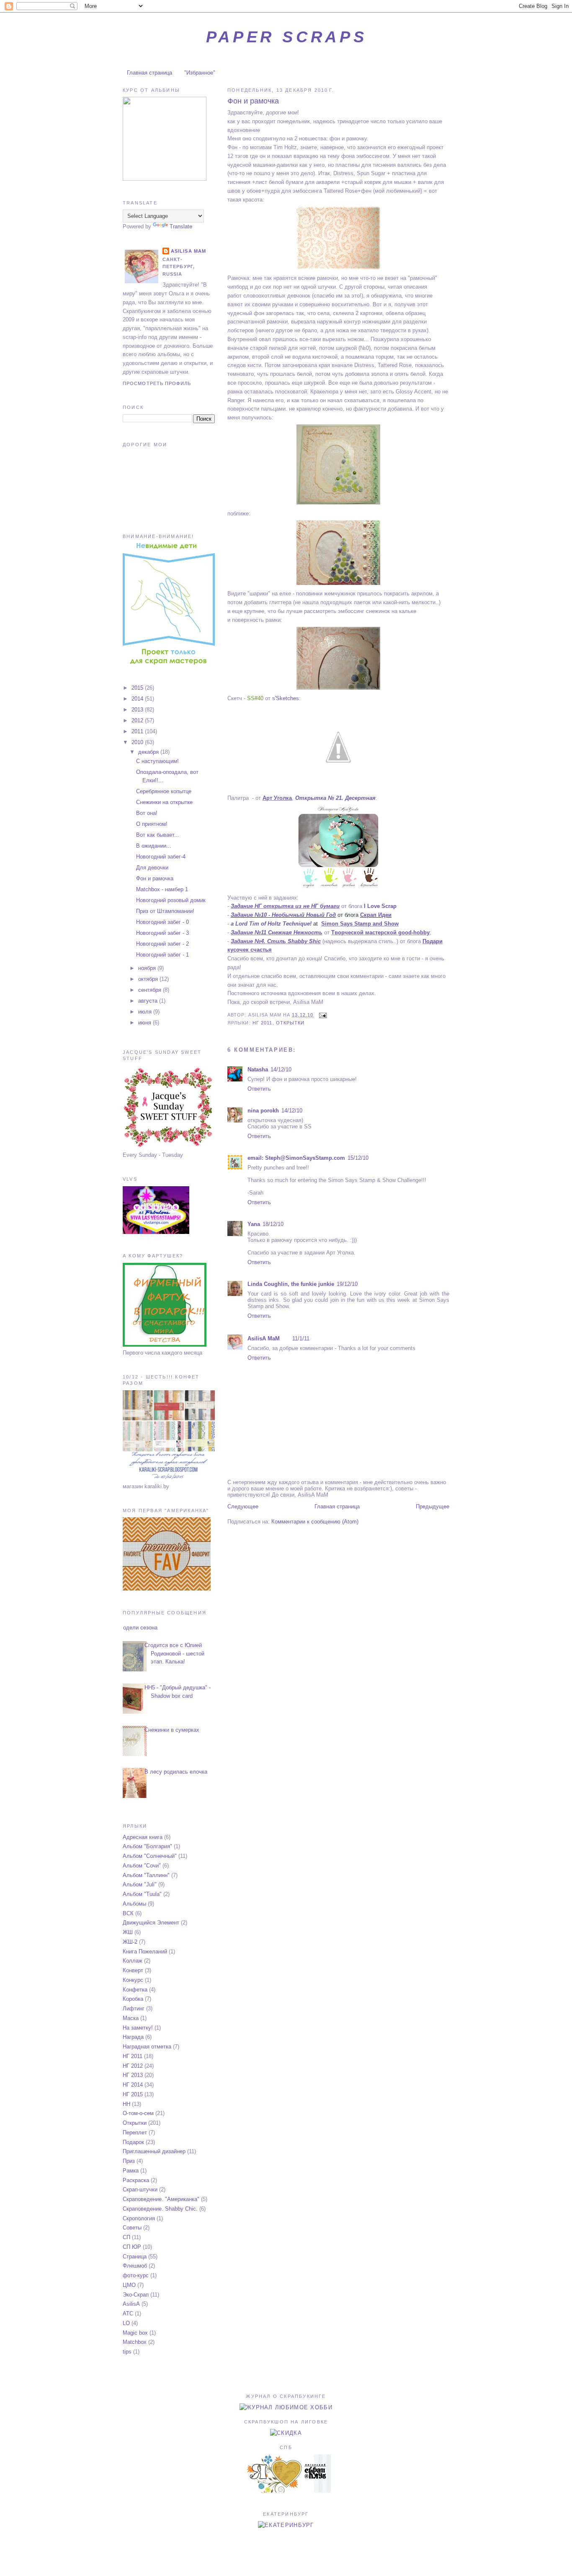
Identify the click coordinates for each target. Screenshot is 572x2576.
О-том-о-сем (138, 2113)
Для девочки (152, 868)
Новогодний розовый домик (171, 900)
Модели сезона (138, 1628)
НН (126, 2104)
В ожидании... (154, 846)
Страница (135, 2257)
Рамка (131, 2171)
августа (149, 1001)
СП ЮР (132, 2247)
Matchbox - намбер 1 (162, 889)
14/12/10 (281, 1069)
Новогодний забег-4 (161, 857)
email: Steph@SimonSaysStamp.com (296, 1158)
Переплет (135, 2132)
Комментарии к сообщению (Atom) (315, 1522)
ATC (128, 2313)
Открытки (290, 1023)
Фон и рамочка (253, 101)
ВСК (128, 1913)
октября (149, 979)
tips (127, 2352)
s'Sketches (286, 698)
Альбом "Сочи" (142, 1866)
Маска (131, 2018)
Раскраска (136, 2180)
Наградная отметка (147, 2047)
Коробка (133, 1999)
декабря (149, 752)
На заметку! (138, 2028)
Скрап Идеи (376, 915)
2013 (138, 710)
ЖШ (128, 1932)
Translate (181, 226)
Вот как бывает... (158, 835)
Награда (133, 2037)
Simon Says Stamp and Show (360, 924)
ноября (148, 968)
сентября (151, 990)
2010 (138, 742)
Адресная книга (143, 1837)
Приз (129, 2161)
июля (146, 1012)
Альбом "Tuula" (142, 1894)
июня (146, 1023)
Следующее (243, 1507)
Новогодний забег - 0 (162, 922)
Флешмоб (135, 2266)
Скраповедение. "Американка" (161, 2199)
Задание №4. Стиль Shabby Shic (276, 941)
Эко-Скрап (136, 2295)
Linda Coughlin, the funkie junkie (291, 1284)
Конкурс (133, 1980)
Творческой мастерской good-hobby (380, 932)
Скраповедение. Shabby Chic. (160, 2209)
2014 (138, 699)
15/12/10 (358, 1158)
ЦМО (129, 2285)
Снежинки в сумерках (172, 1730)
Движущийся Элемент (151, 1923)
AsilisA (131, 2304)
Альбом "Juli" (140, 1884)
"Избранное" (200, 73)
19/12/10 (347, 1284)
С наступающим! (157, 761)
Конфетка (135, 1990)
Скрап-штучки (140, 2189)
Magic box (135, 2333)
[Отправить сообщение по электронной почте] (322, 1015)
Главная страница (149, 73)
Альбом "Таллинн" (146, 1875)
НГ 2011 (263, 1023)
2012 (138, 720)
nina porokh (263, 1111)
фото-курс (136, 2275)
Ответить (259, 1089)
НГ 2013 (133, 2075)
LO (126, 2323)
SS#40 (255, 698)
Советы (132, 2228)
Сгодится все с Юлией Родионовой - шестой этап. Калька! (174, 1653)
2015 (138, 688)
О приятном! (152, 824)
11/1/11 (301, 1338)
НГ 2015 (133, 2094)
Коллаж (133, 1961)
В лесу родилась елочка (176, 1772)
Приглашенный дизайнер (154, 2151)
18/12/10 (273, 1224)
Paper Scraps (286, 37)
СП (126, 2237)
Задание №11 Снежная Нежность (277, 932)
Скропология (139, 2218)
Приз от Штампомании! (165, 911)
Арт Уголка (277, 798)
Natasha (258, 1069)
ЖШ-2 (130, 1942)
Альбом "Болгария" (147, 1846)
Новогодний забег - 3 (162, 933)
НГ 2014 (133, 2085)
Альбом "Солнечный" (150, 1856)
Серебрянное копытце (164, 791)
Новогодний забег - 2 (162, 944)
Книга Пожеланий (145, 1951)
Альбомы (134, 1904)
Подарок (133, 2142)
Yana (254, 1224)
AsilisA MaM (264, 1338)
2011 (138, 731)
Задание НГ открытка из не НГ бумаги (285, 906)
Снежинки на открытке (164, 802)
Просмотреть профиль (157, 383)
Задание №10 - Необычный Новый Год (283, 915)
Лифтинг (134, 2008)
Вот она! (147, 813)
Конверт (133, 1970)
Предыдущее (433, 1507)
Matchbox (135, 2342)
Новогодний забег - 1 (162, 955)
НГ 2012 (133, 2066)
